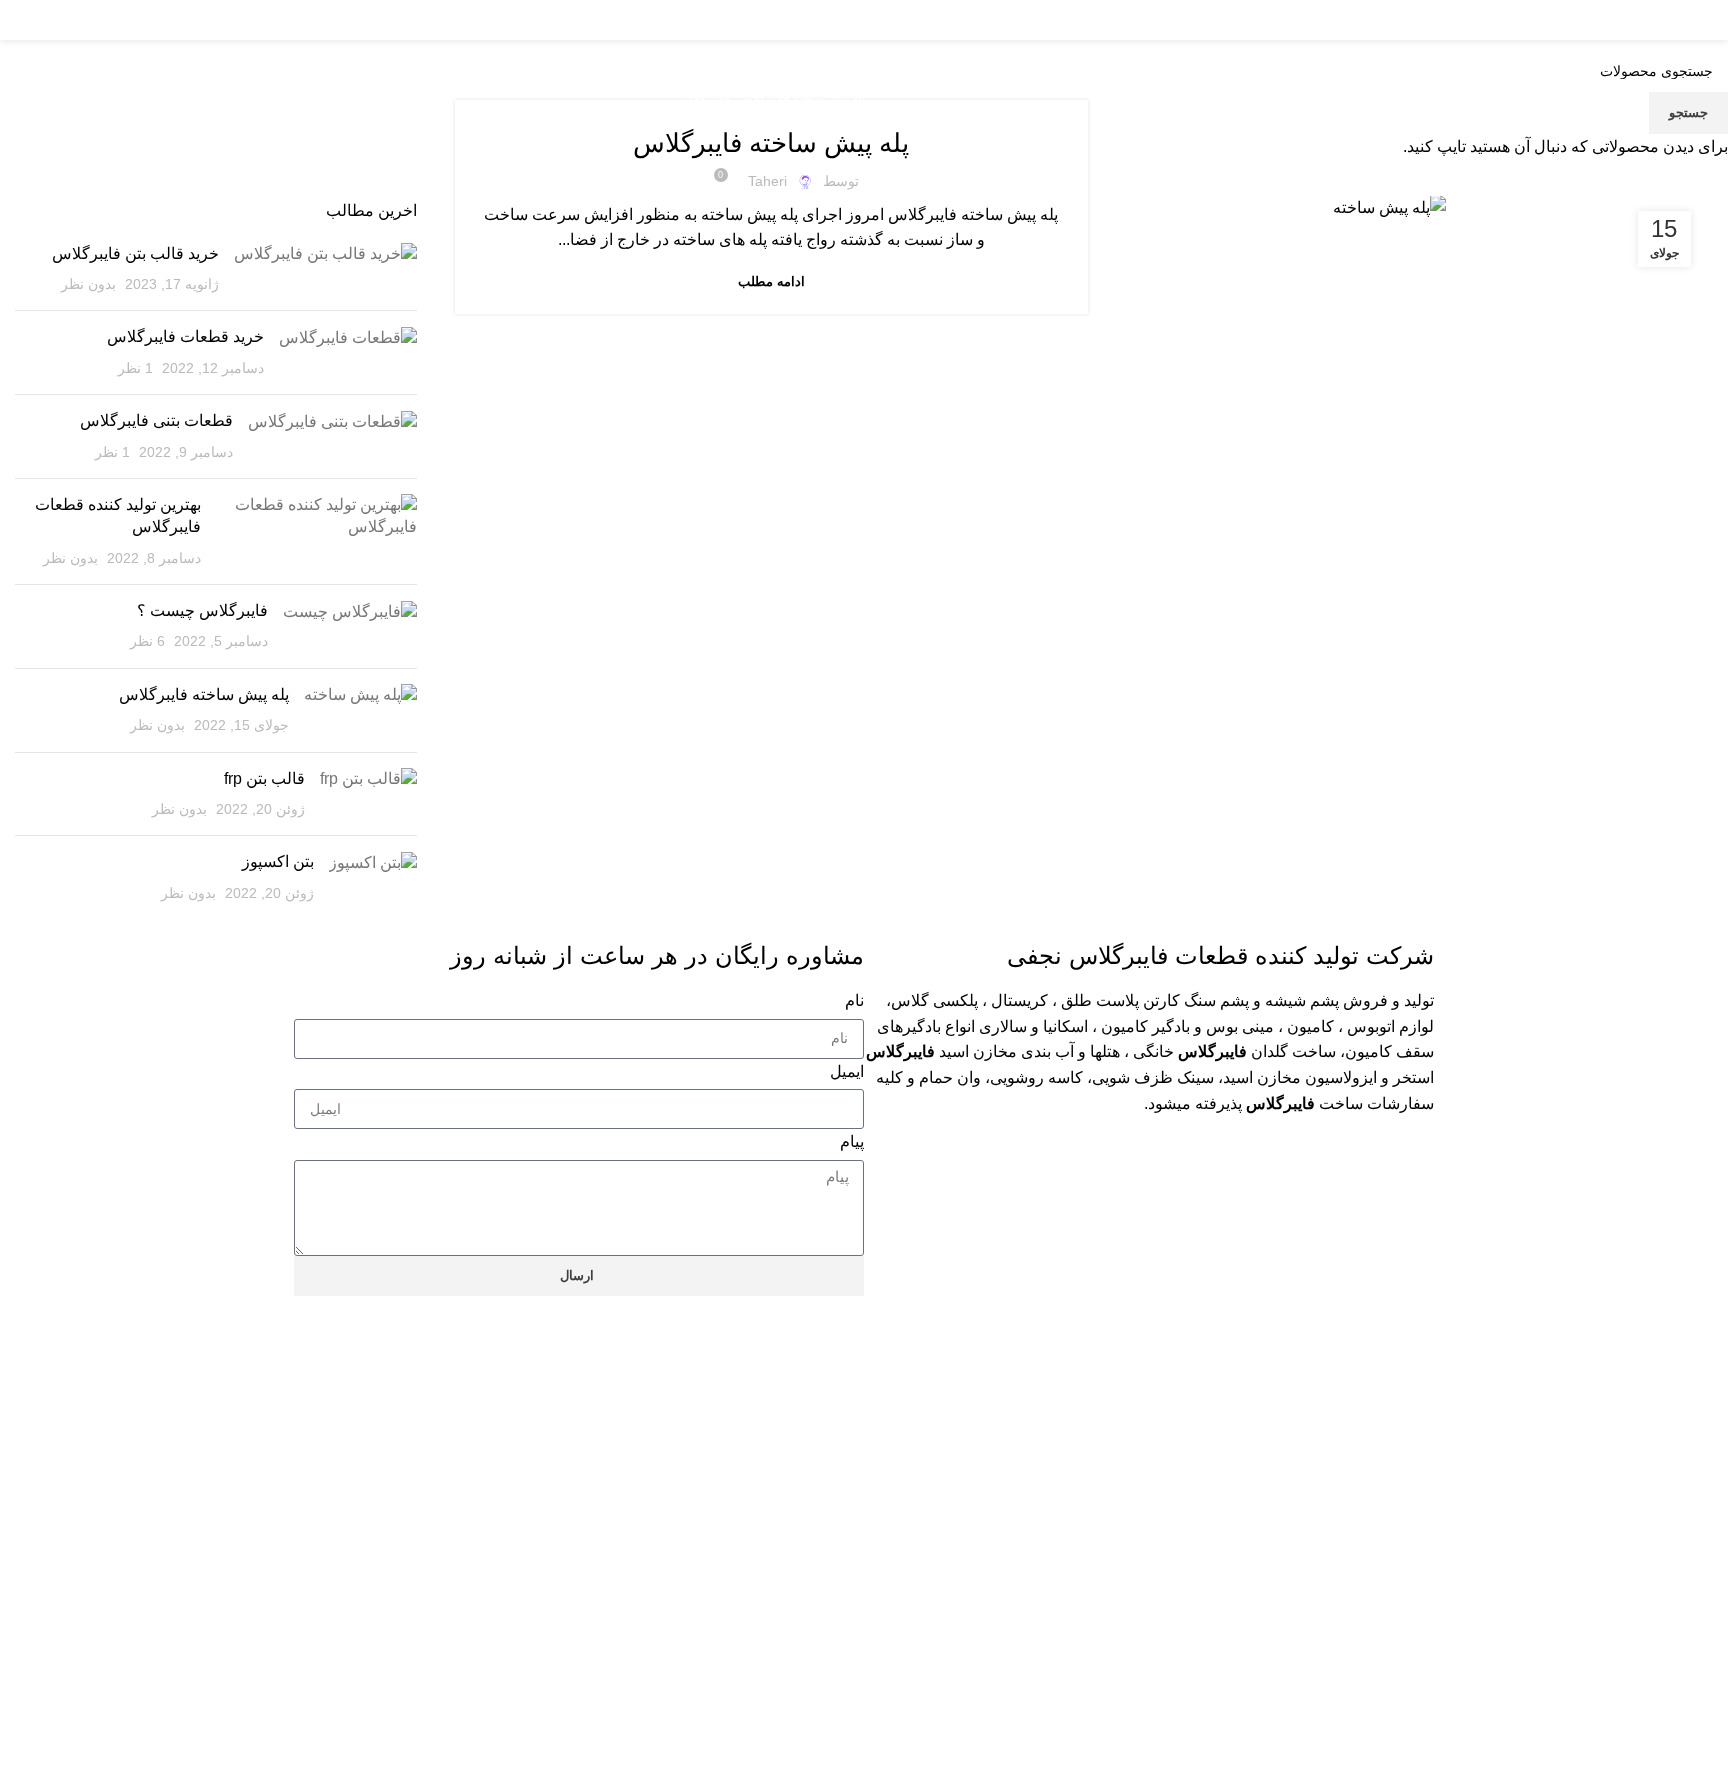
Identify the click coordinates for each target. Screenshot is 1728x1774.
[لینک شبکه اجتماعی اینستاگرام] (107, 20)
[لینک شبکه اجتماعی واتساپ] (78, 20)
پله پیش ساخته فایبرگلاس (801, 99)
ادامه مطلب (771, 281)
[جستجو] (149, 20)
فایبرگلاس (704, 99)
